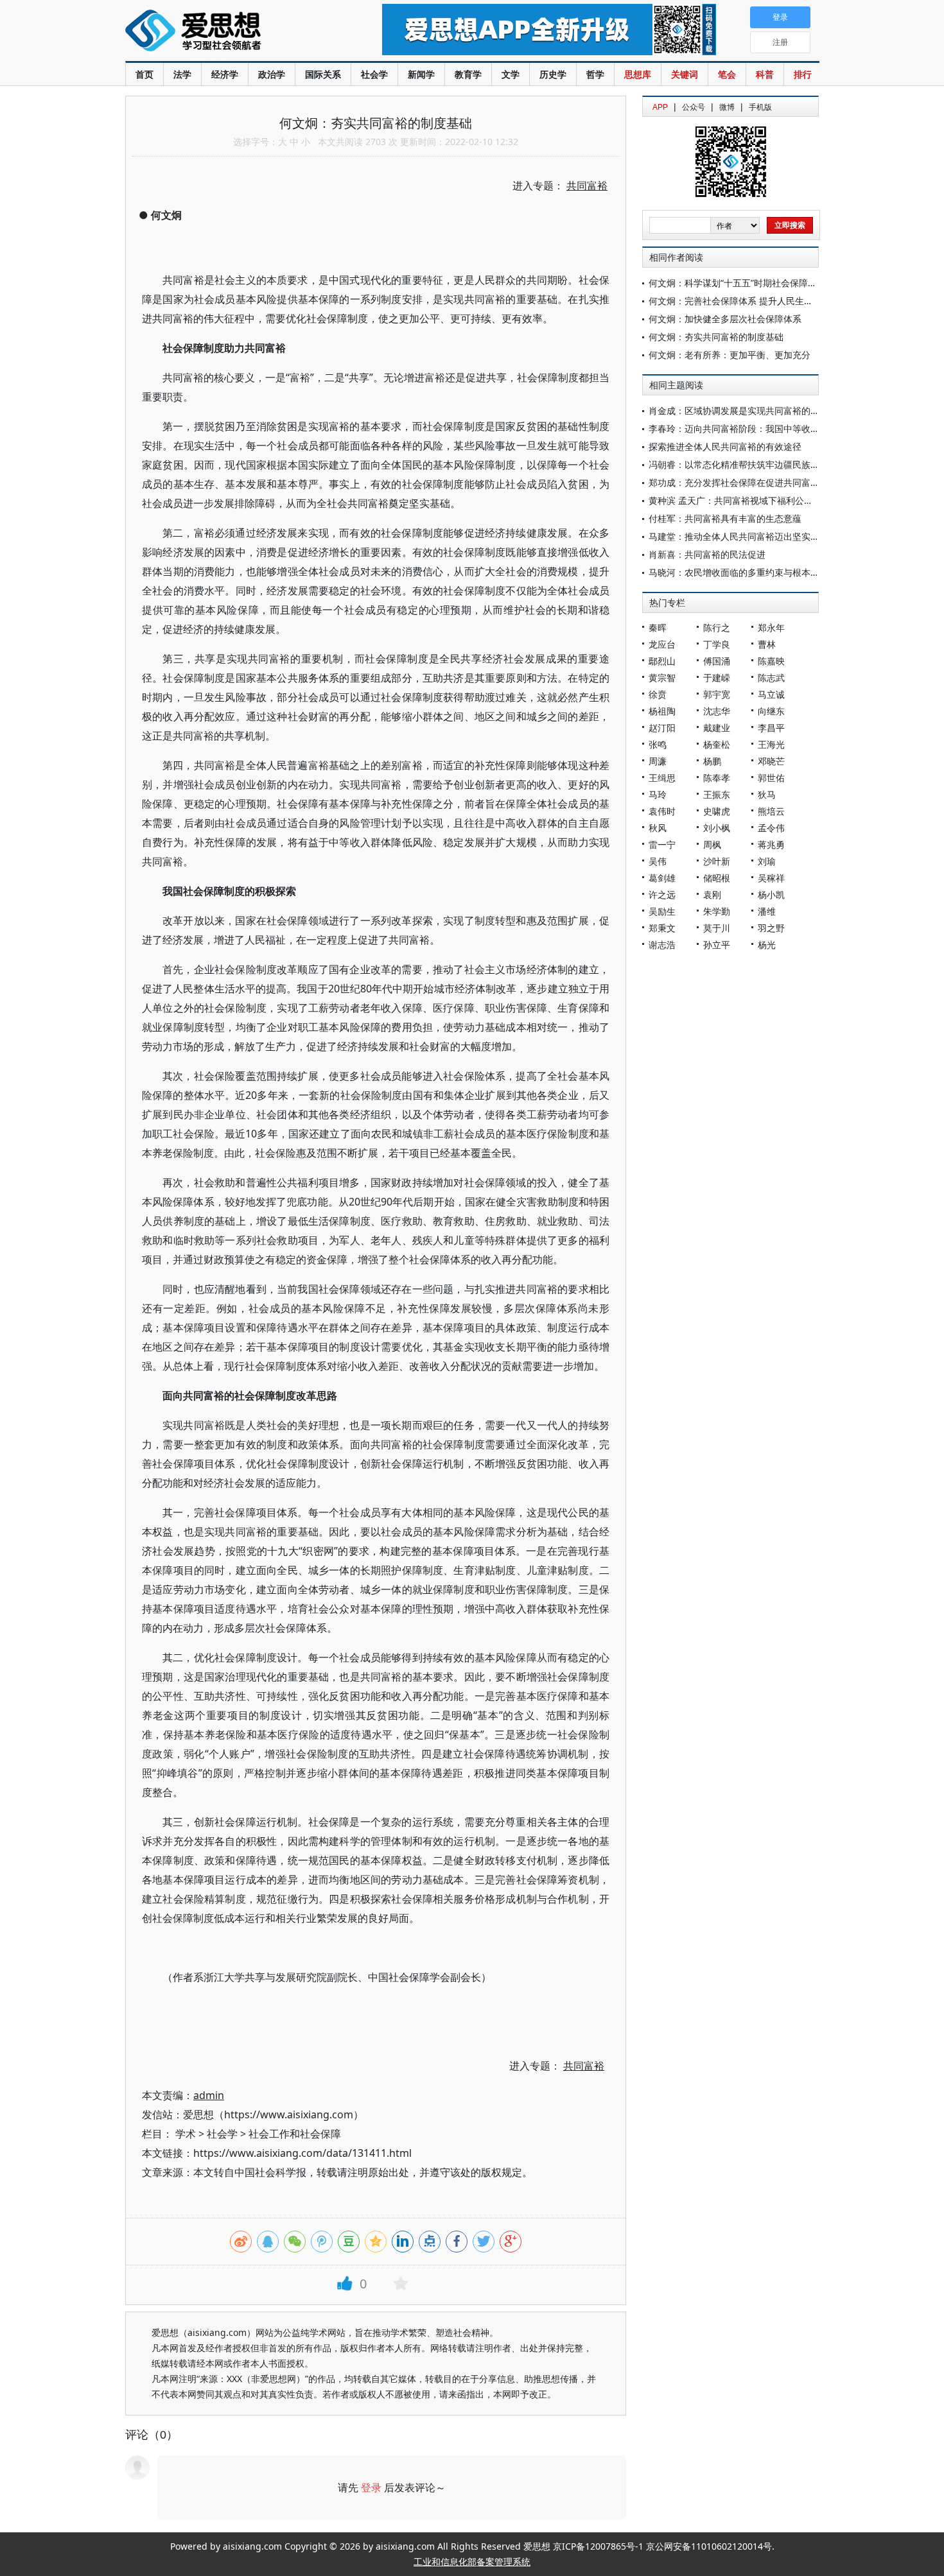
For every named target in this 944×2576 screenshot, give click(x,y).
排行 (803, 74)
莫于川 (717, 928)
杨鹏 (712, 761)
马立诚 (771, 694)
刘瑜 (767, 861)
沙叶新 (717, 861)
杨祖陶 (662, 711)
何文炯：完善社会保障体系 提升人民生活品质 (740, 301)
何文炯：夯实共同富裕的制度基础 (716, 337)
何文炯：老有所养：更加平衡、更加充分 (730, 355)
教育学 (468, 74)
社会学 (374, 74)
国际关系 (323, 74)
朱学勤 (717, 911)
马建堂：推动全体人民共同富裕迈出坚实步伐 (739, 536)
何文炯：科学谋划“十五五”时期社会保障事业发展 (746, 283)
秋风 (658, 828)
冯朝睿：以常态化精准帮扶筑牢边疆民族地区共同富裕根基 (765, 464)
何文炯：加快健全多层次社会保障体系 (725, 319)
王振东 (717, 794)
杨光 (767, 945)
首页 (144, 74)
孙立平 (717, 945)
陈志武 (771, 678)
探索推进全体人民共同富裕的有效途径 (725, 446)
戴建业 (717, 728)
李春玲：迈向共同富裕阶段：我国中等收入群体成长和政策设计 (774, 428)
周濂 (658, 761)
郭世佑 (771, 778)
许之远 (662, 895)
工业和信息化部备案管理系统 (472, 2562)
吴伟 (658, 861)
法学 (182, 74)
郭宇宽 (717, 694)
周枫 (712, 844)
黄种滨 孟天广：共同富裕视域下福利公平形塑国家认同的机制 (771, 500)
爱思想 (228, 32)
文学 (511, 74)
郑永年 (771, 627)
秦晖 (658, 627)
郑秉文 (662, 928)
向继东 (771, 711)
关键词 (685, 74)
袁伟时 (662, 811)
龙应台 (662, 644)
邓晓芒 (771, 761)
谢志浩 (662, 945)
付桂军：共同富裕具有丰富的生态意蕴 (725, 518)
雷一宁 (662, 844)
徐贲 (658, 694)
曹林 (767, 644)
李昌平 (771, 728)
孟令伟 (771, 828)
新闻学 (421, 74)
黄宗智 (662, 678)
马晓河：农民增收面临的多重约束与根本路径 (739, 572)
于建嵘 (717, 678)
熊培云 (771, 811)
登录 (371, 2487)
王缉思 (662, 778)
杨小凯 (771, 895)
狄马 (767, 794)
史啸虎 (717, 811)
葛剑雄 (662, 878)
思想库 (638, 74)
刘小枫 (717, 828)
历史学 (553, 74)
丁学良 (717, 644)
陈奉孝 (717, 778)
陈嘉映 (771, 661)
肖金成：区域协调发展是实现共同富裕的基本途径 (747, 411)
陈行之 (717, 627)
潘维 (767, 911)
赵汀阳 (662, 728)
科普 (765, 74)
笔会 (727, 74)
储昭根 (717, 878)
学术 (186, 2134)
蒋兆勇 (771, 844)
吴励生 (662, 911)
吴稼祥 (771, 878)
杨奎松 (717, 744)
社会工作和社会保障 (295, 2134)
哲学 (595, 74)
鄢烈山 (662, 661)
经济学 (225, 74)
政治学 (272, 74)
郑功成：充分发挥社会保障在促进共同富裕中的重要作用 (761, 482)
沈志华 (717, 711)
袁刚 (712, 895)
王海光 (771, 744)
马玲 (658, 794)
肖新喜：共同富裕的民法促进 (707, 554)
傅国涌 (717, 661)
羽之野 (771, 928)
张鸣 (658, 744)
